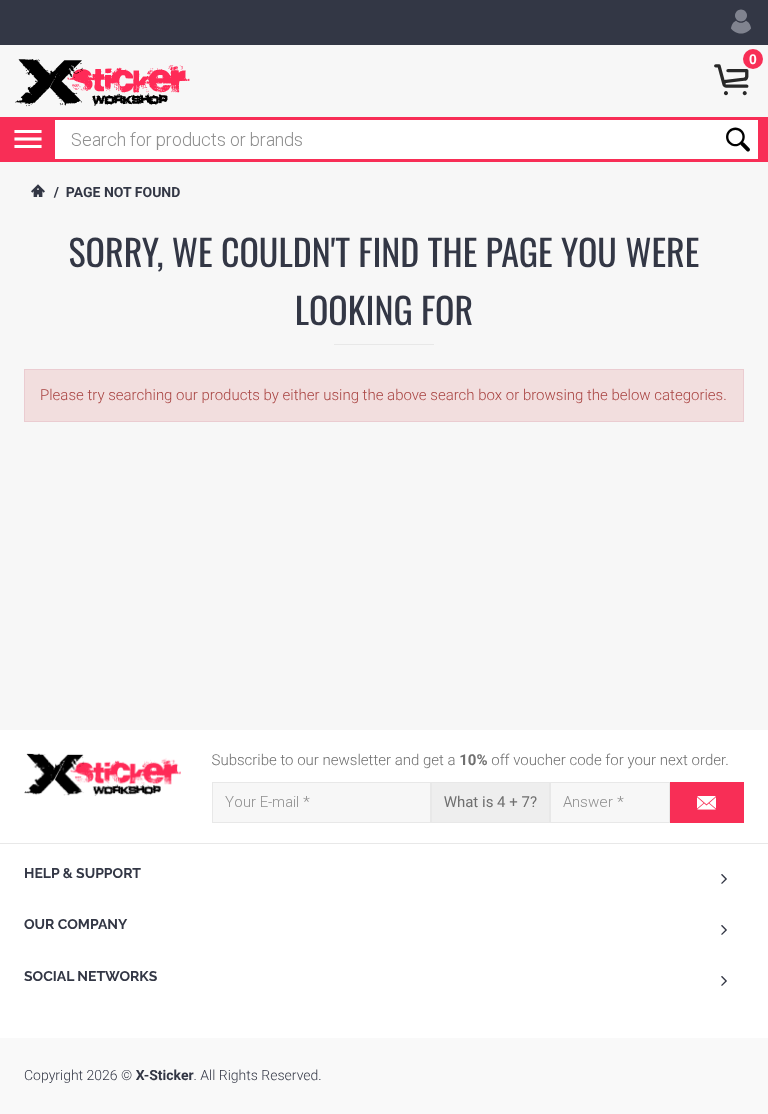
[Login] (741, 22)
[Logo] (103, 774)
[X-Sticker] (102, 81)
